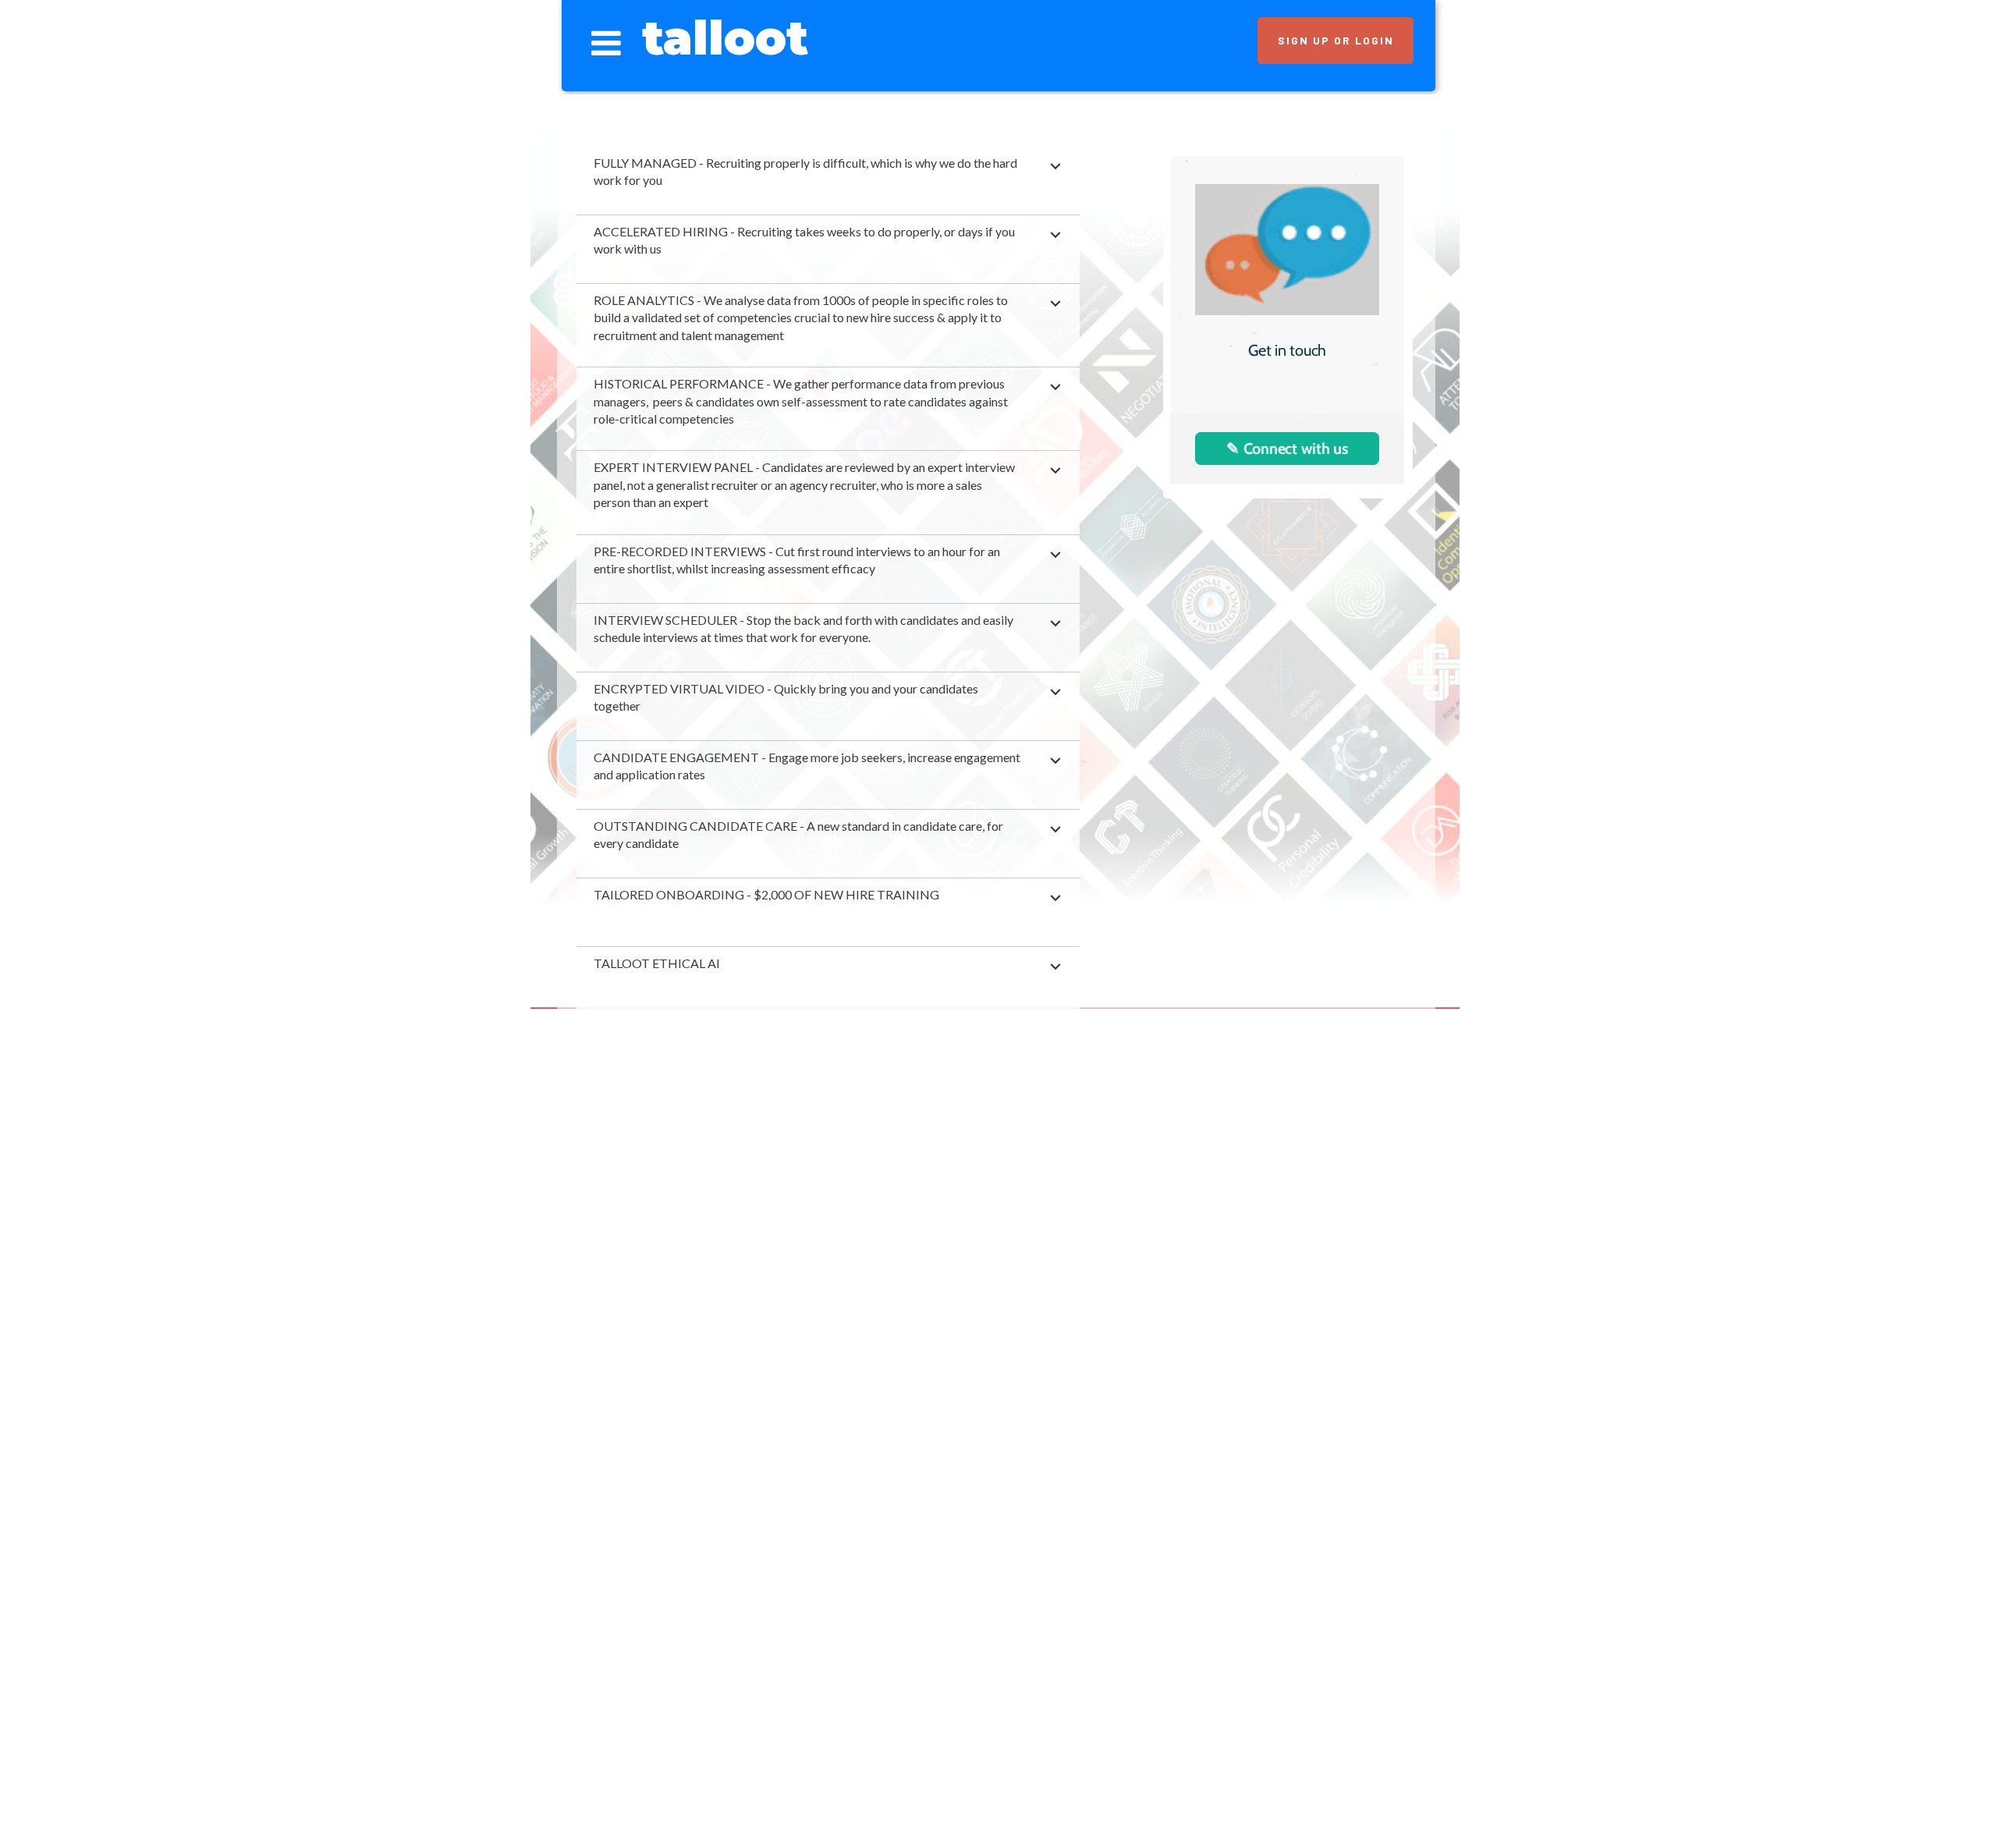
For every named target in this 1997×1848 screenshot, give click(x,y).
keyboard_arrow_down (1055, 166)
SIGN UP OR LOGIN (1336, 40)
